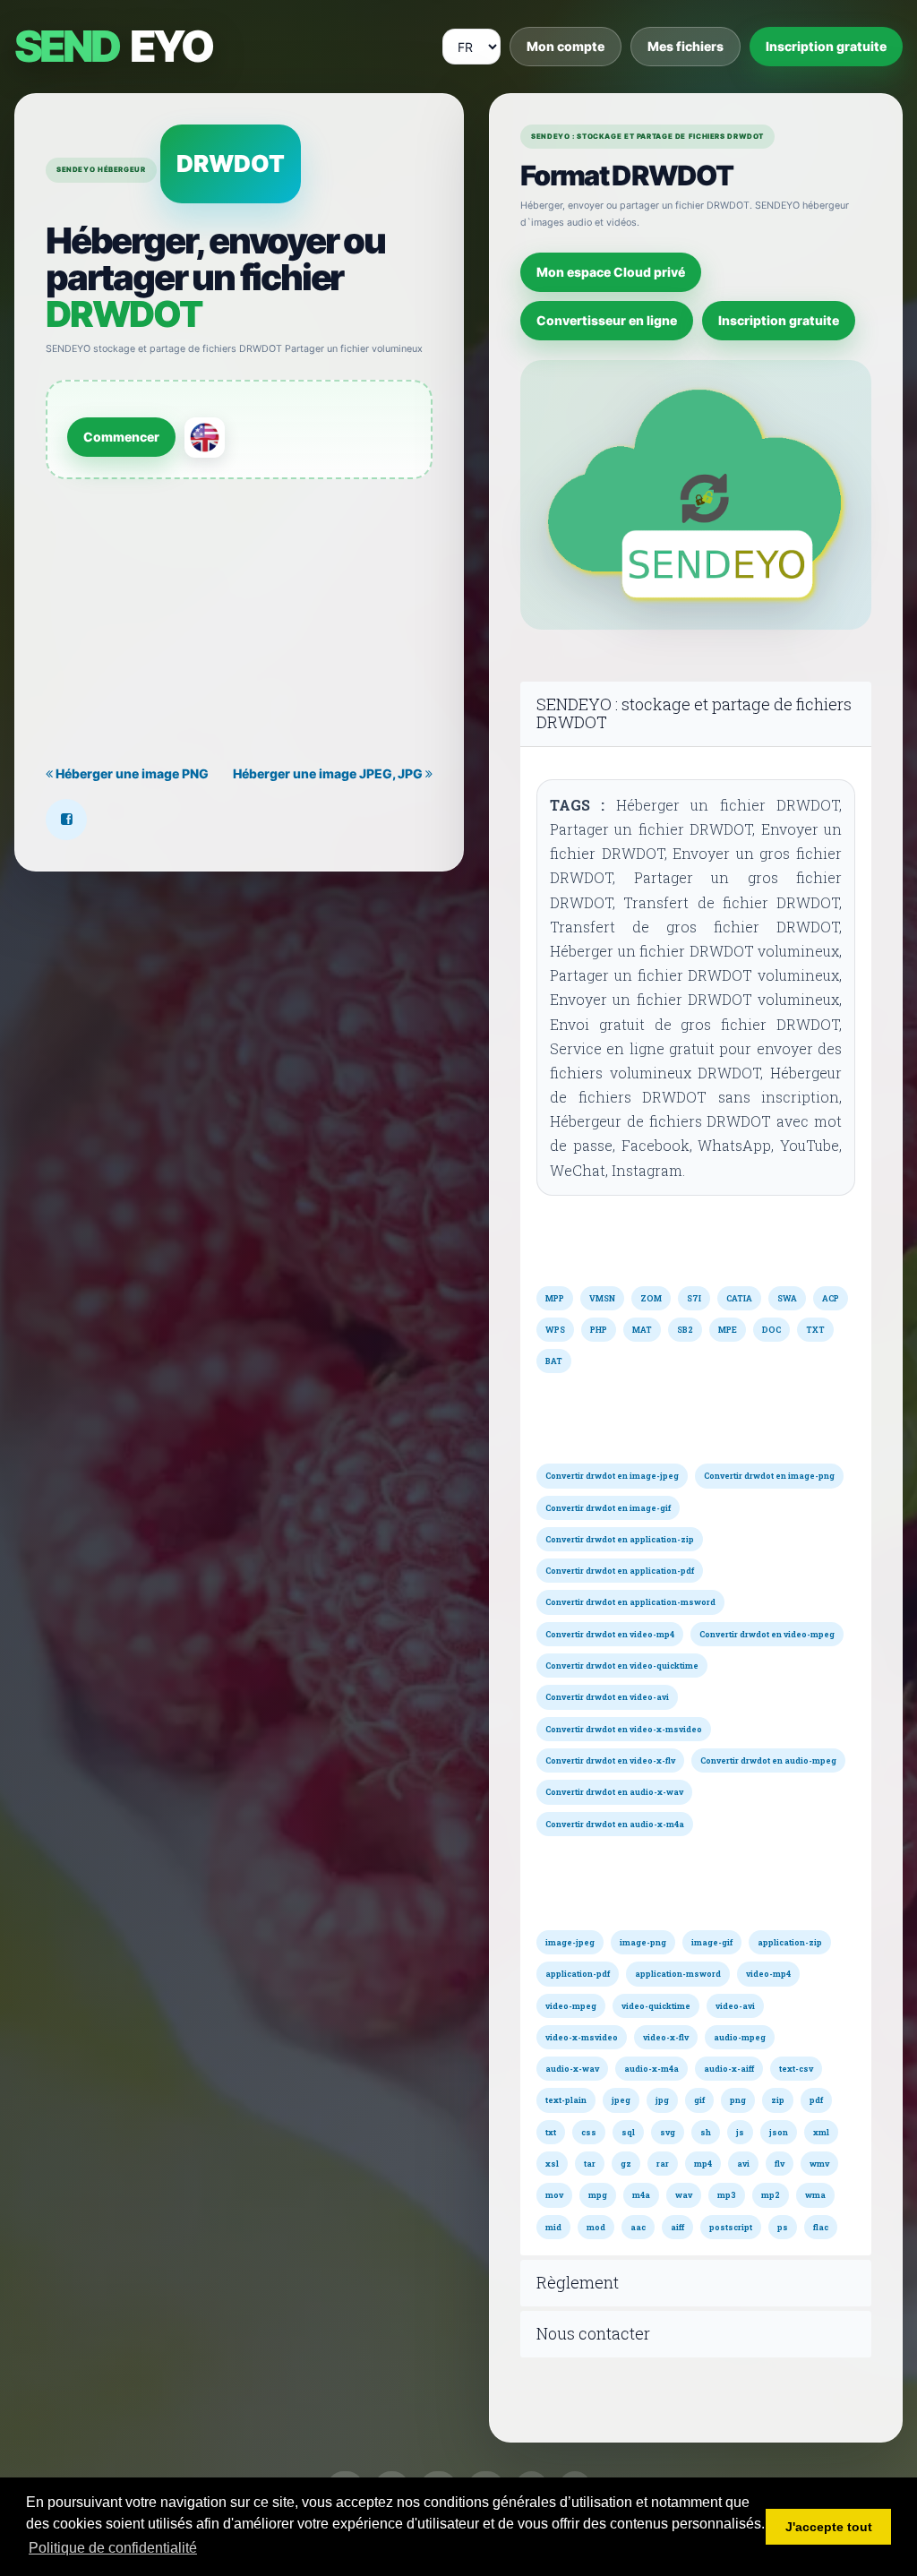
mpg (598, 2195)
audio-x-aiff (729, 2069)
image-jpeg (570, 1942)
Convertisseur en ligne (607, 320)
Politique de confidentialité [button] (113, 2548)
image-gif (712, 1942)
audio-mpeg (740, 2037)
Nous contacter (593, 2334)
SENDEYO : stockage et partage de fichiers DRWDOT (694, 714)
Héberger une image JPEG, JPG (329, 773)
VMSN (602, 1298)
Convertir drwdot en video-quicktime (622, 1666)
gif (699, 2100)
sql (628, 2132)
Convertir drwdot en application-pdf (620, 1571)
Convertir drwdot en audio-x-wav (614, 1792)
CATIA (739, 1298)
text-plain (566, 2100)
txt (551, 2132)
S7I (694, 1298)
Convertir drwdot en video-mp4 (610, 1634)
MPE (728, 1330)
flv (780, 2164)
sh (706, 2132)
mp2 (771, 2195)
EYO (113, 47)
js (740, 2132)
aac (638, 2227)
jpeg (621, 2100)
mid (553, 2227)
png (738, 2100)
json (779, 2132)
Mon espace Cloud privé (611, 272)
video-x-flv (666, 2037)
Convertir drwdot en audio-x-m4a (615, 1824)
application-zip (790, 1942)
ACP (831, 1298)
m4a (641, 2195)
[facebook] (66, 820)
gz (626, 2164)
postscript (731, 2227)
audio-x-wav (572, 2069)
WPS (555, 1330)
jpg (662, 2100)
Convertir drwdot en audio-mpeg (768, 1760)
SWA (787, 1298)
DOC (771, 1330)
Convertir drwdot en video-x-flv (610, 1760)
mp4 (703, 2164)
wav (684, 2195)
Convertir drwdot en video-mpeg (767, 1634)
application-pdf (578, 1974)
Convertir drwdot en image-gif (608, 1508)
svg (668, 2132)
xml (821, 2132)
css (589, 2132)
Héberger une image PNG (131, 773)
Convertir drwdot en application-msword (630, 1602)
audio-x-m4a (651, 2069)
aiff (677, 2227)
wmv (819, 2164)
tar (590, 2164)
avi (743, 2164)
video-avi (735, 2006)
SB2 (685, 1330)
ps (783, 2227)
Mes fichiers (686, 46)
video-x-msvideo (582, 2037)
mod (596, 2227)
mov (554, 2195)
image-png (643, 1942)
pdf (816, 2100)
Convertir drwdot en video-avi (607, 1697)
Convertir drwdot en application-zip (620, 1539)
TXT (815, 1330)
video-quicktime (656, 2006)
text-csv (796, 2069)
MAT (642, 1330)
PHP (599, 1330)
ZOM (651, 1298)
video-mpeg (571, 2006)
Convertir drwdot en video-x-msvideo (624, 1729)
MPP (555, 1298)
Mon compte (566, 46)
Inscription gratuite (826, 46)
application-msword (678, 1974)
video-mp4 (768, 1974)
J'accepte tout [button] (829, 2527)
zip (778, 2100)
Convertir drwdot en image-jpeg (612, 1476)
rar (663, 2164)
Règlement (578, 2283)
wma (815, 2195)
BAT (554, 1361)
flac (821, 2227)
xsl (552, 2164)
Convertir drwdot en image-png (769, 1476)
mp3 (727, 2195)
